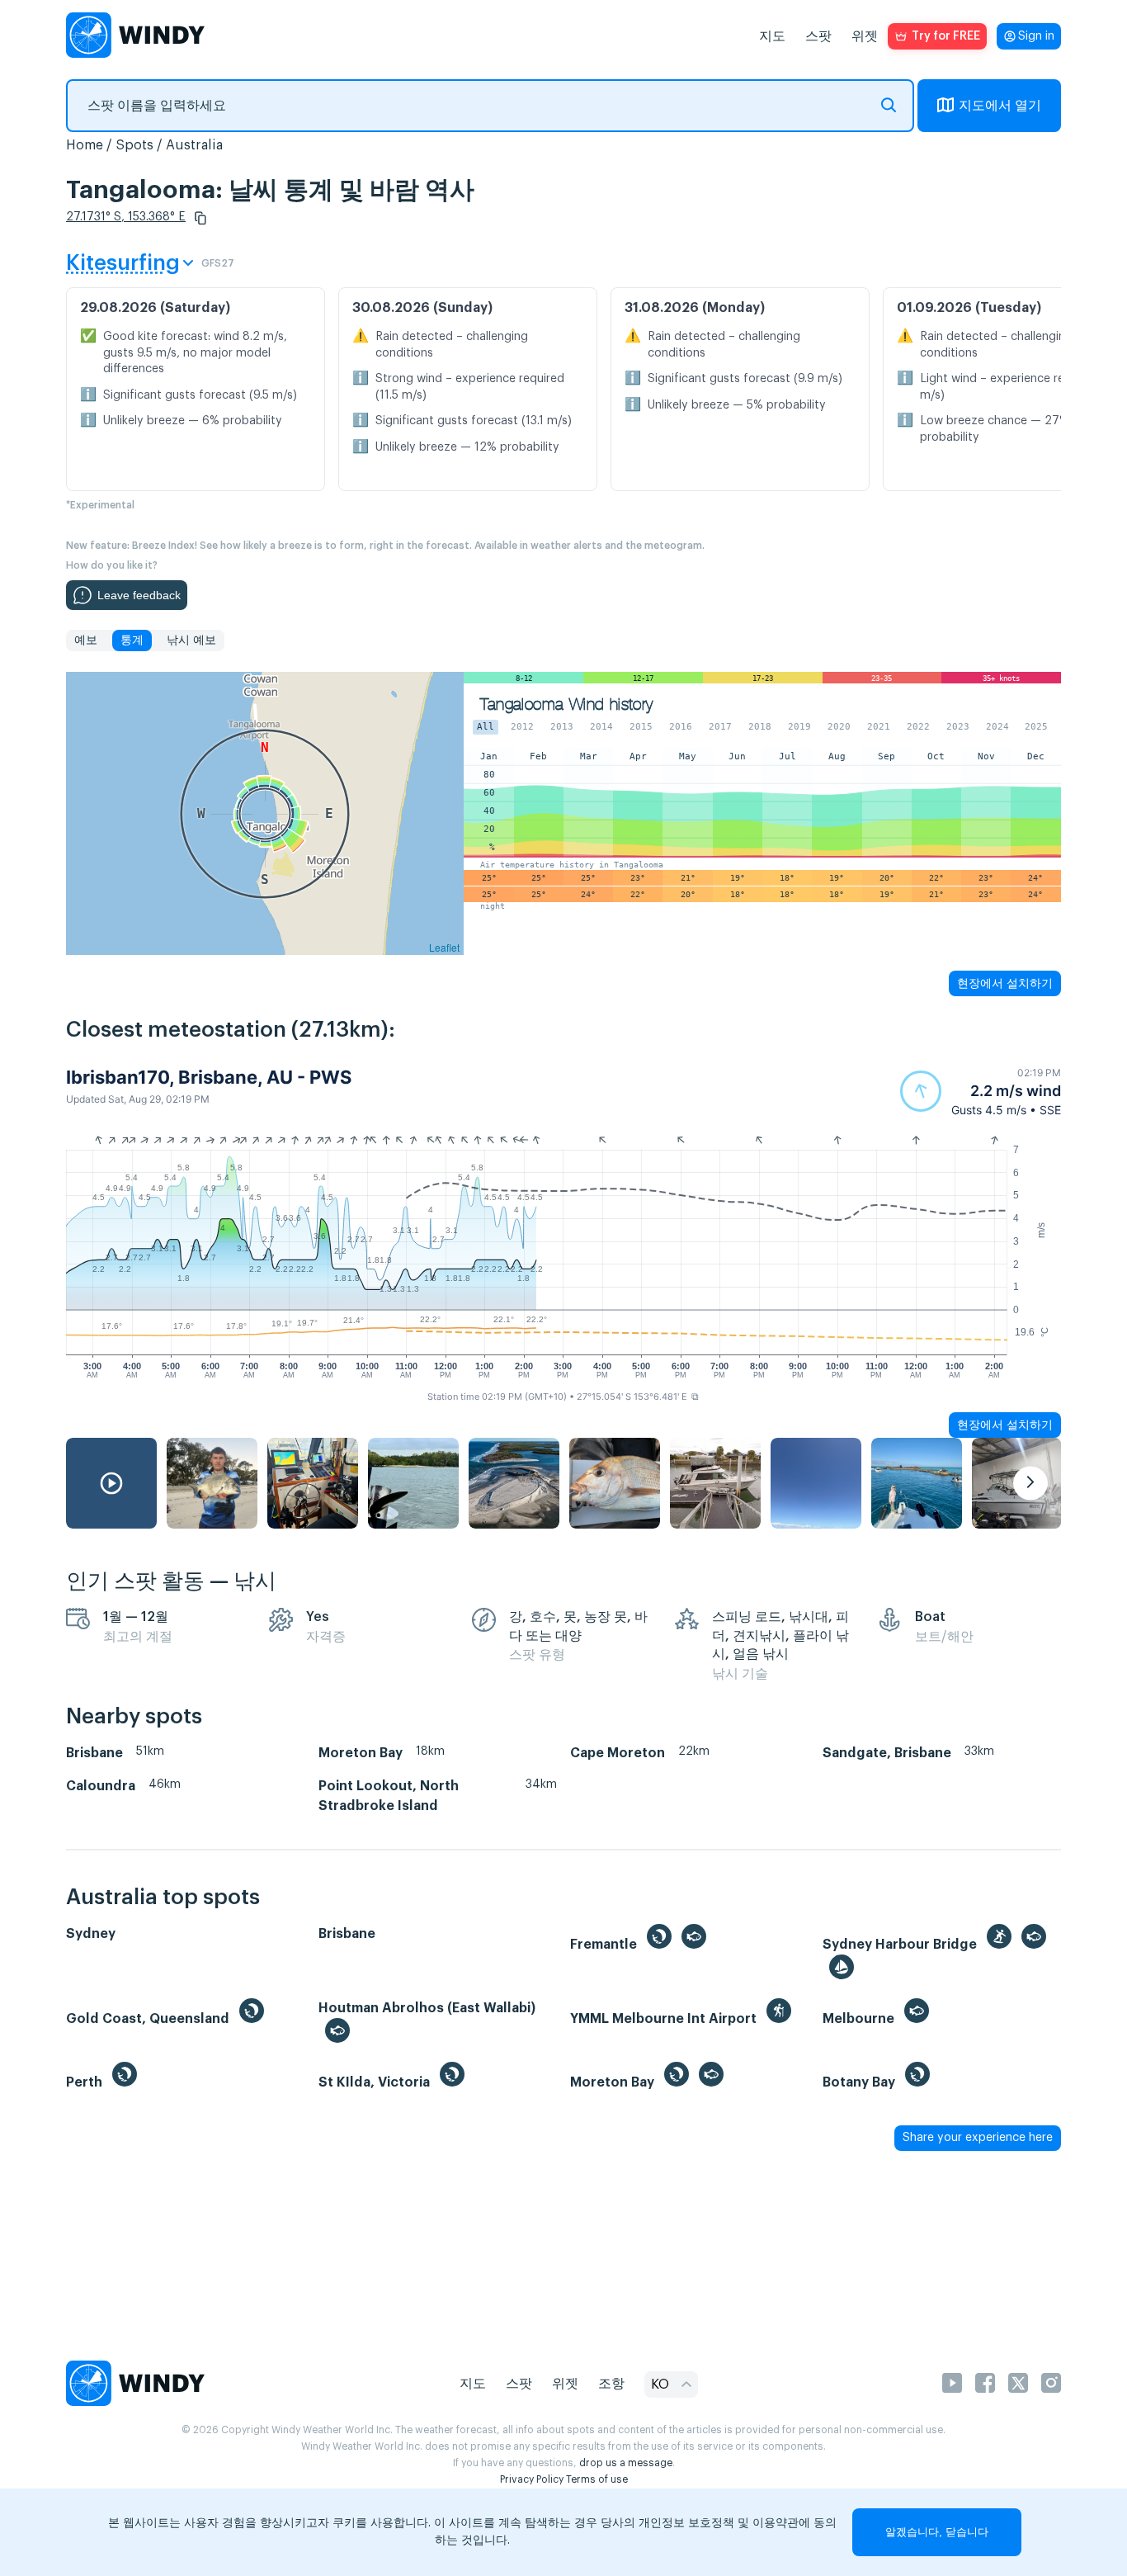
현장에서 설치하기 (1005, 983)
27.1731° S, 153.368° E (126, 217)
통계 (132, 640)
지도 (772, 36)
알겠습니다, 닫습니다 (937, 2532)
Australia (194, 145)
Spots (134, 145)
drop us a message (626, 2463)
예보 (86, 640)
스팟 (818, 36)
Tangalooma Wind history (566, 704)
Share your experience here (978, 2138)
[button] (200, 218)
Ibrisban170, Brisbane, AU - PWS (209, 1077)
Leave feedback (139, 595)
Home (85, 145)
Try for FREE (946, 36)
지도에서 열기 (1000, 106)
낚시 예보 (191, 640)
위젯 (865, 36)
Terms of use (597, 2479)
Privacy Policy (532, 2479)
